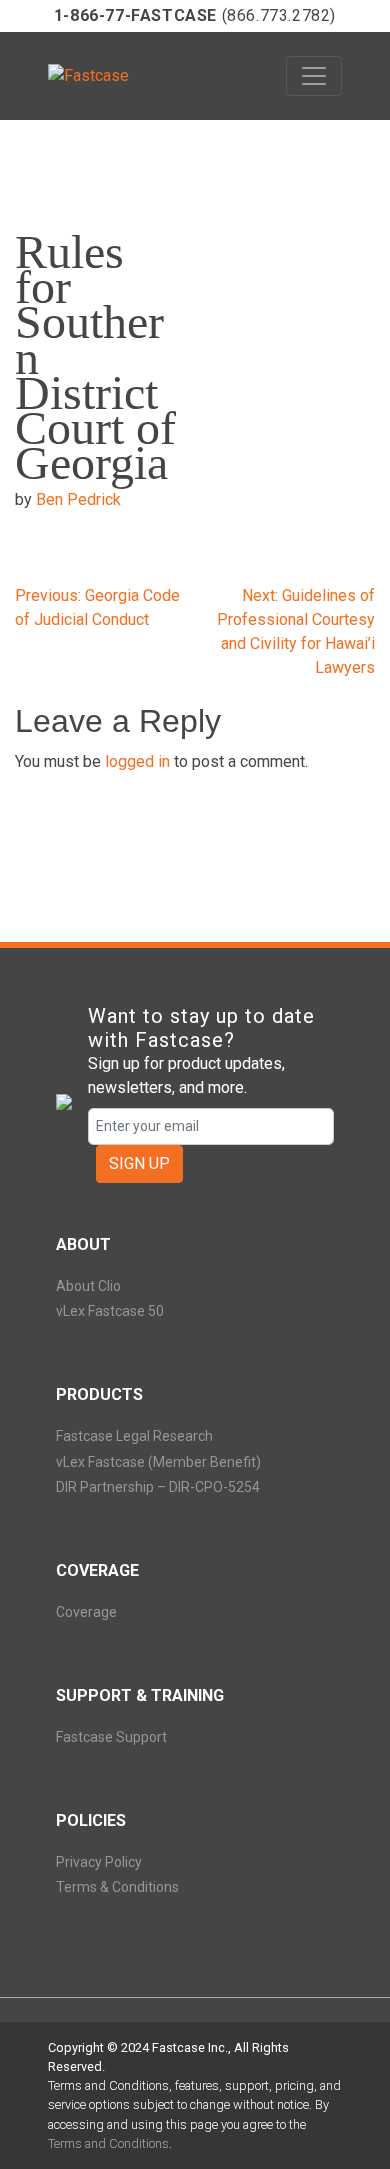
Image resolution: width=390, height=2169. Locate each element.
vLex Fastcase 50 (110, 1311)
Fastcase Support (111, 1737)
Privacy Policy (99, 1862)
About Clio (88, 1286)
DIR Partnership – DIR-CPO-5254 (158, 1487)
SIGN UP (139, 1163)
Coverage (86, 1612)
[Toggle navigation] (314, 76)
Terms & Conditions (117, 1887)
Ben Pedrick (78, 499)
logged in (137, 761)
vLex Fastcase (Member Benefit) (158, 1462)
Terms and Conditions (108, 2143)
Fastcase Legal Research (134, 1436)
